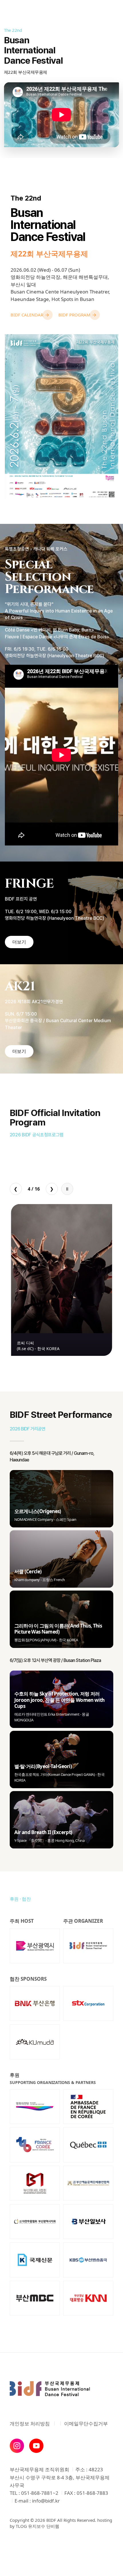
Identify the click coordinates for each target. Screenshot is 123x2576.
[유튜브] (36, 2446)
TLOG (21, 2526)
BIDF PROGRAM (74, 315)
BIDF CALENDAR (27, 315)
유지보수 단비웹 (44, 2526)
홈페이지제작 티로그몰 (32, 2555)
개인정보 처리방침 (30, 2424)
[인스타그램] (17, 2446)
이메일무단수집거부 (86, 2424)
